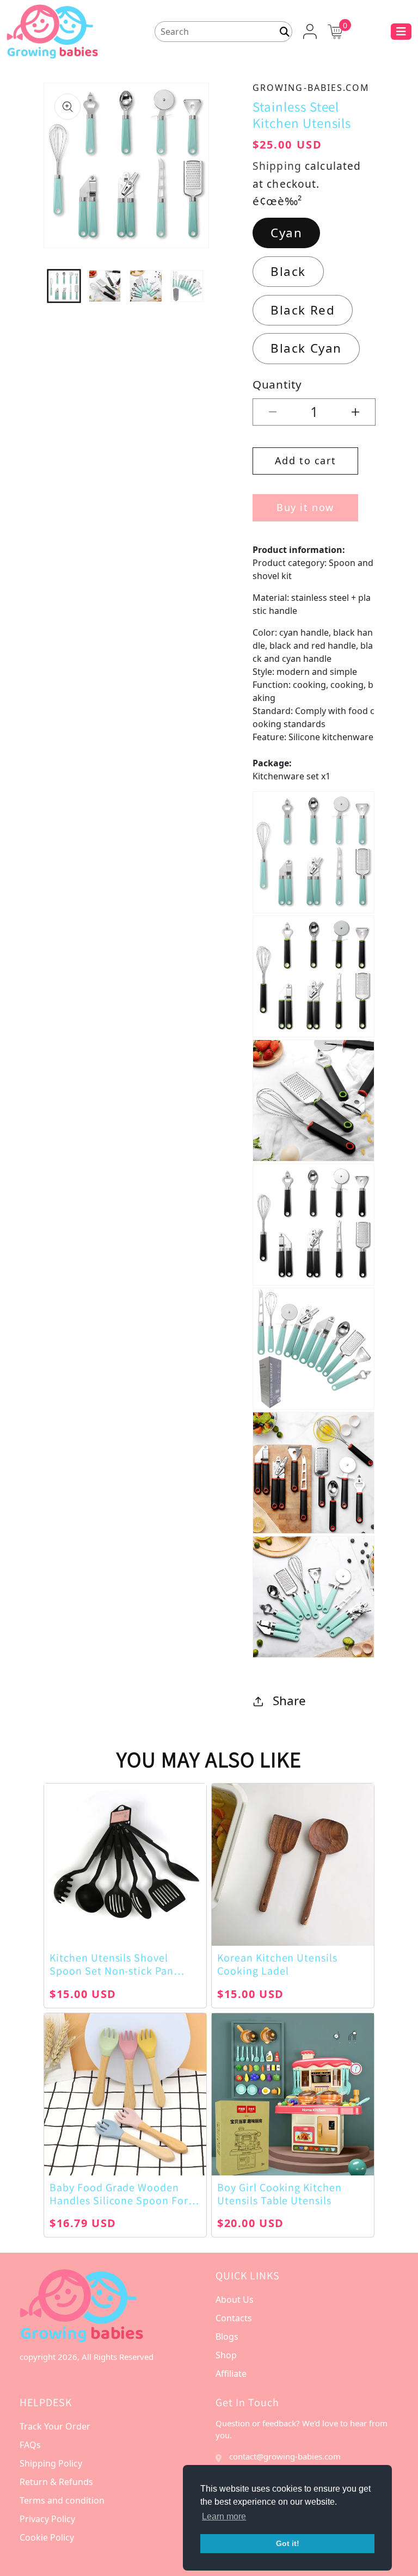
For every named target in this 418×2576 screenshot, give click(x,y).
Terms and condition (62, 2500)
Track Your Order (55, 2426)
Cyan (286, 233)
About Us (235, 2300)
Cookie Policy (47, 2537)
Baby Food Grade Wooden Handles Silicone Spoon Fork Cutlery (122, 2194)
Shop (226, 2355)
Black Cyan (306, 348)
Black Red (303, 310)
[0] (335, 30)
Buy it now (305, 507)
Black (288, 271)
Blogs (227, 2337)
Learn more (224, 2516)
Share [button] (289, 1701)
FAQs (30, 2445)
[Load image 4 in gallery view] (146, 286)
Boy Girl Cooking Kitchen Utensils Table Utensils (279, 2194)
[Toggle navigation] (401, 32)
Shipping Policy (51, 2463)
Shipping (277, 166)
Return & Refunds (56, 2482)
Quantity (277, 384)
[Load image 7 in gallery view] (187, 286)
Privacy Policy (47, 2519)
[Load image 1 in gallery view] (64, 286)
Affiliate (231, 2374)
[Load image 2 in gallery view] (105, 286)
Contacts (234, 2318)
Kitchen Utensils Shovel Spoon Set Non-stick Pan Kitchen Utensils (112, 1964)
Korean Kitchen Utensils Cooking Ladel (277, 1964)
